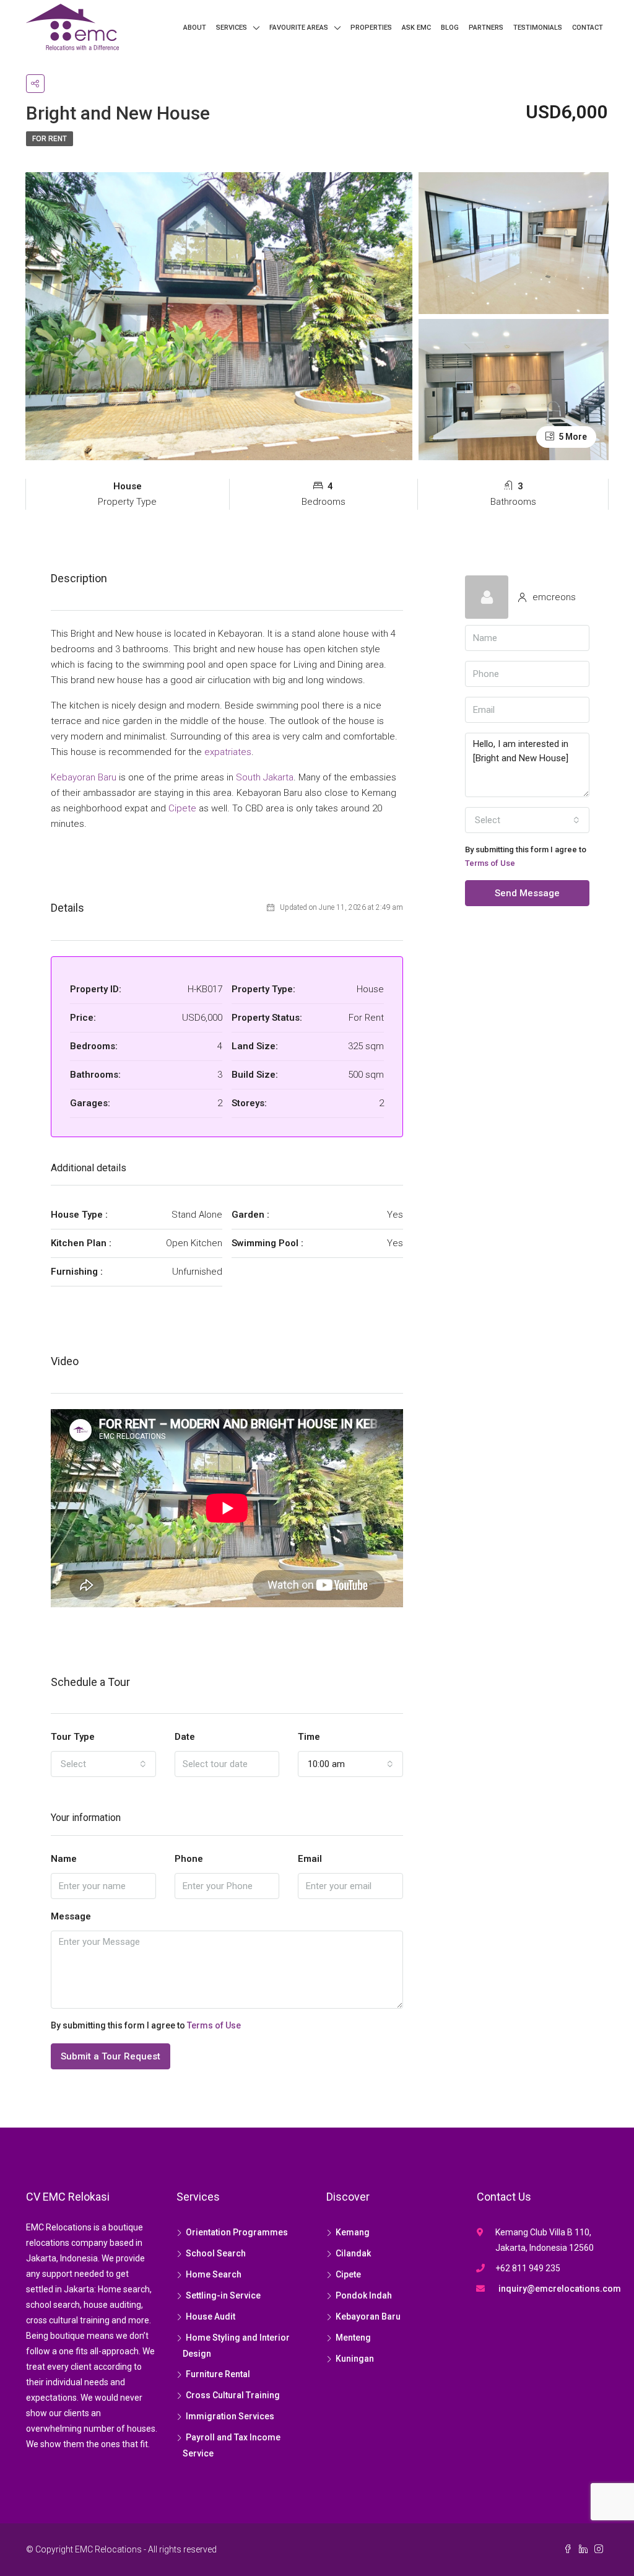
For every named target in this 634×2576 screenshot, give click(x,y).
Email (310, 1859)
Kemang (353, 2232)
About (195, 28)
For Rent (50, 139)
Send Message (527, 893)
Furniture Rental (218, 2374)
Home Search (214, 2274)
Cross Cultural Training (233, 2395)
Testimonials (538, 28)
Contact (588, 28)
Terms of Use (214, 2025)
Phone (189, 1859)
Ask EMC (416, 28)
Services (232, 28)
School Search (216, 2253)
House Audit (211, 2316)
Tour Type (73, 1737)
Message (71, 1916)
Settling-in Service (223, 2295)
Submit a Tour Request (111, 2056)
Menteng (353, 2338)
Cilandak (353, 2253)
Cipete (182, 808)
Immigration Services (230, 2416)
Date (185, 1737)
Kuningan (355, 2359)
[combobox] (103, 1764)
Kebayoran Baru (84, 777)
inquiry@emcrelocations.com (560, 2289)
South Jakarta (265, 777)
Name (64, 1859)
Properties (371, 28)
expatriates (228, 752)
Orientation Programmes (237, 2232)
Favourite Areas (299, 28)
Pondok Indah (364, 2295)
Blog (450, 28)
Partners (486, 28)
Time (309, 1737)
